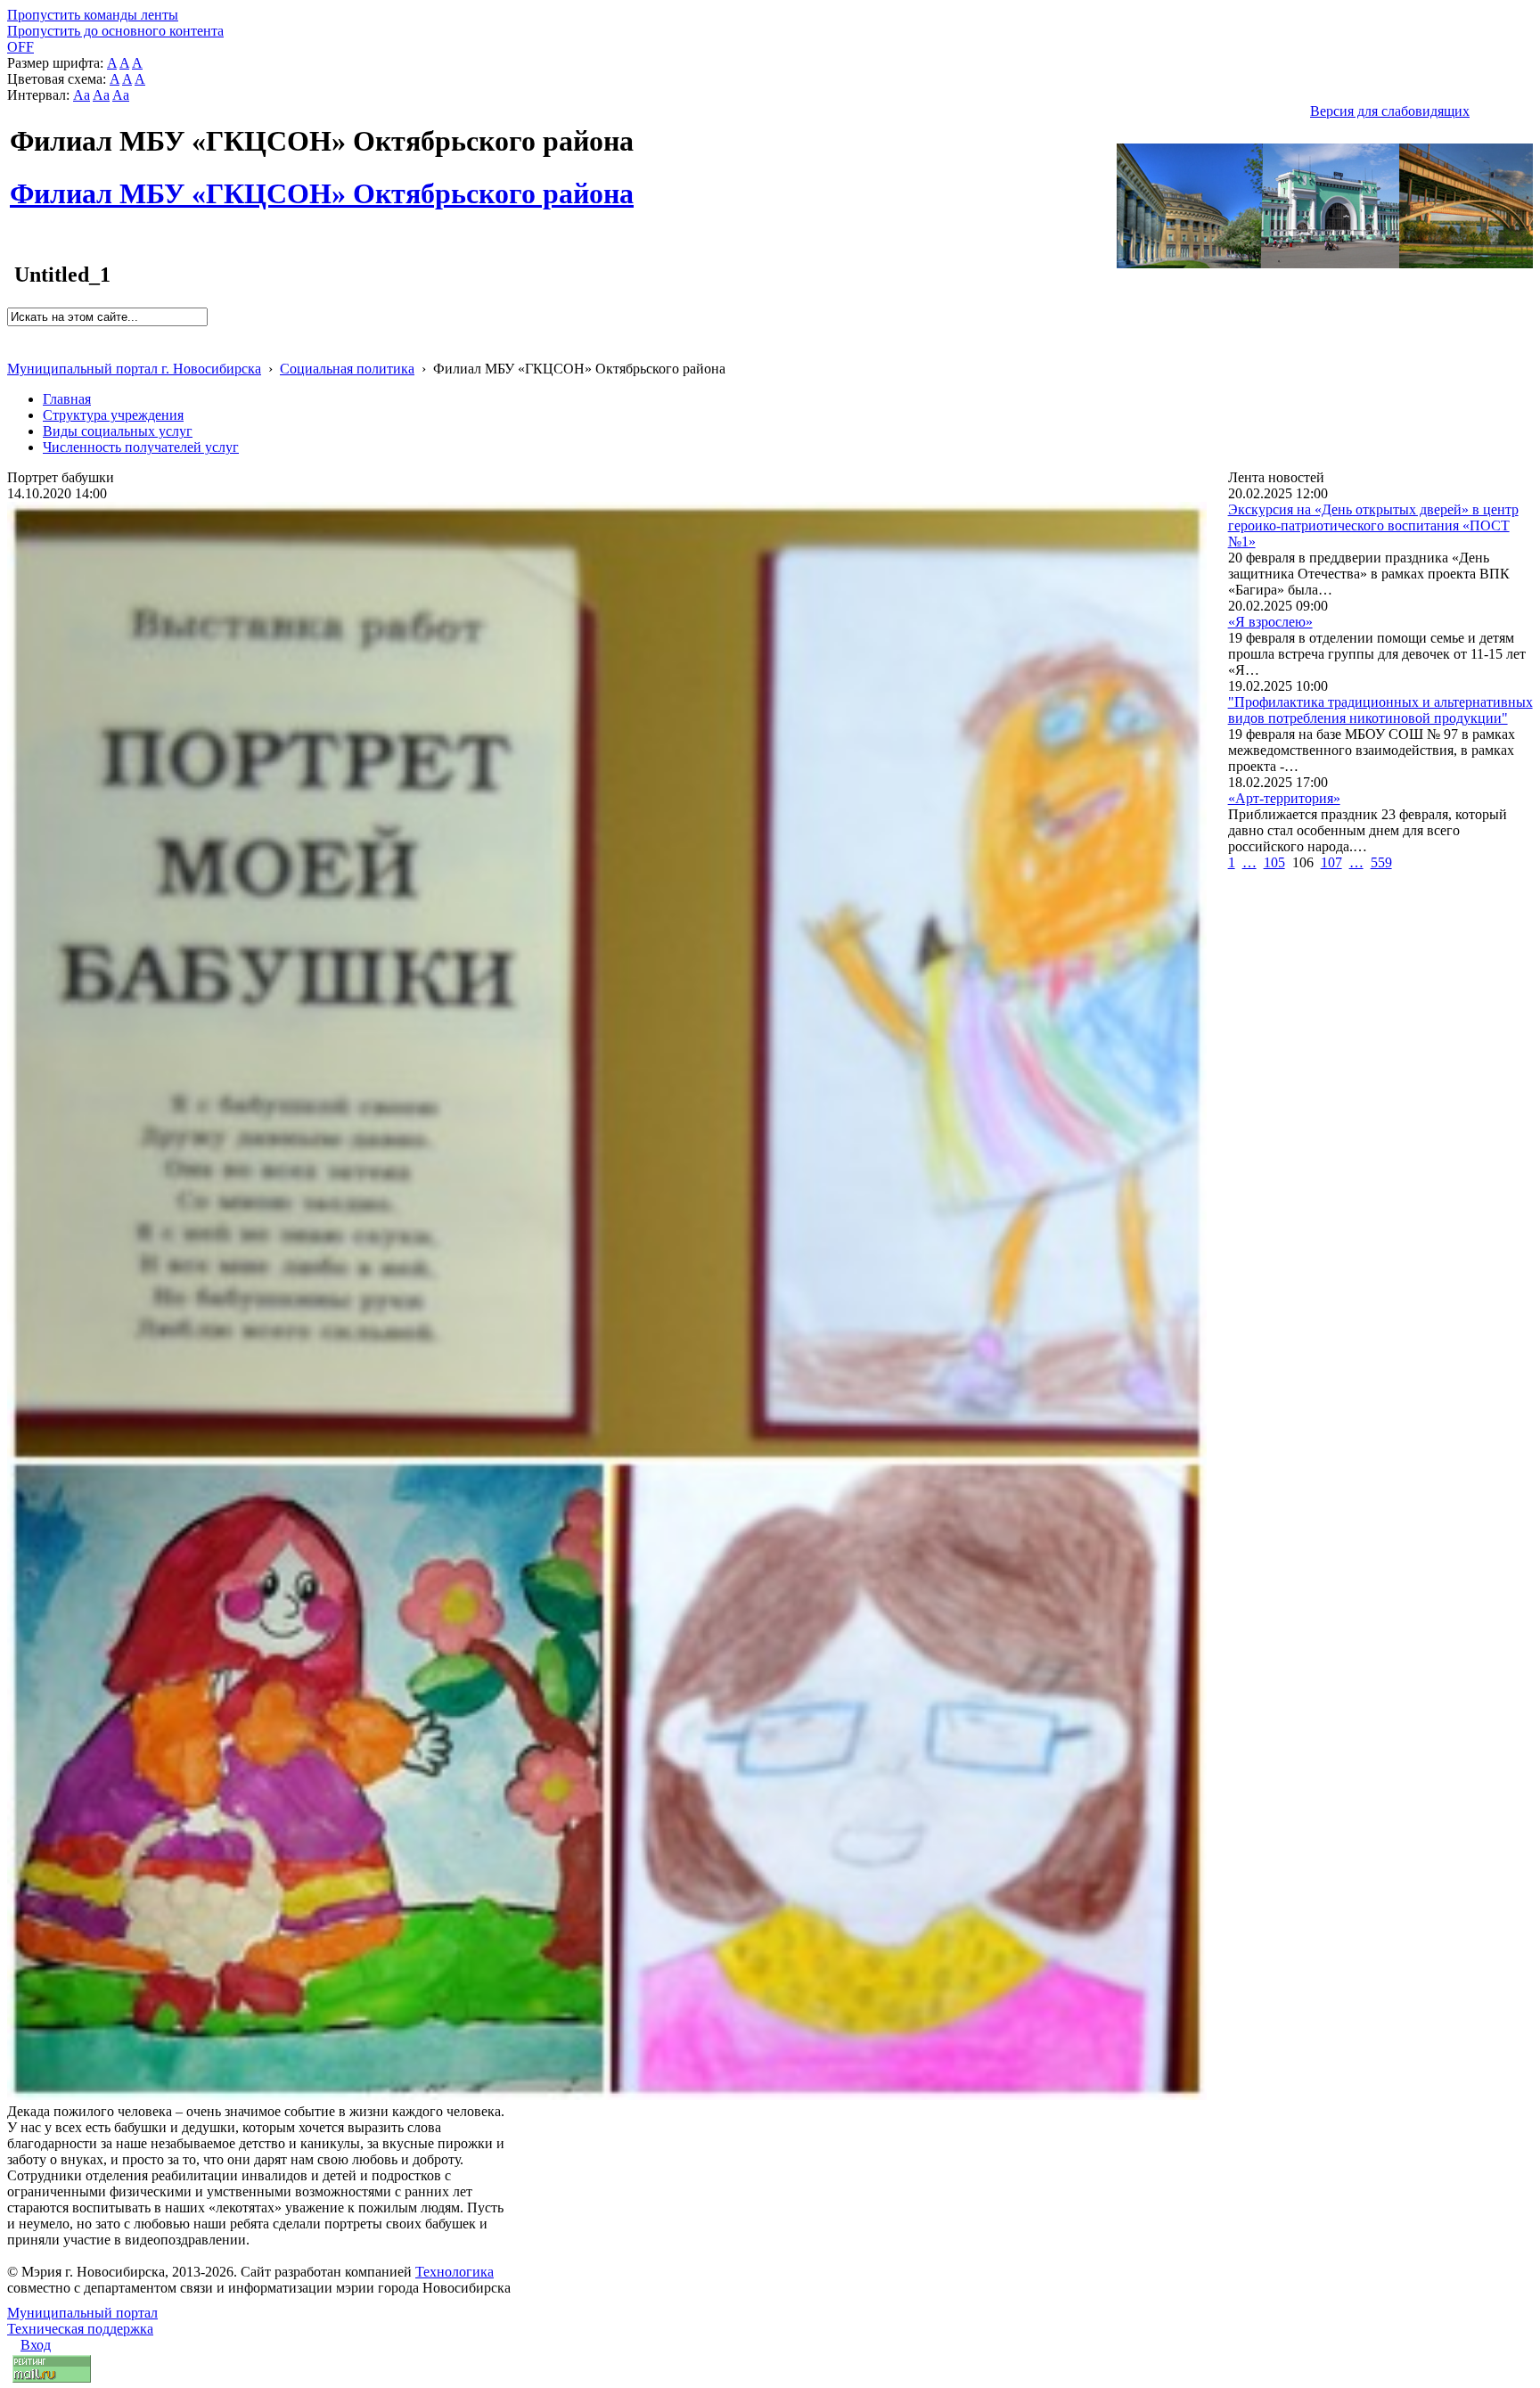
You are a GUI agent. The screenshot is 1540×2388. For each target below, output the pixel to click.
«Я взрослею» (1270, 622)
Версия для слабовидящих (1390, 111)
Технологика (455, 2272)
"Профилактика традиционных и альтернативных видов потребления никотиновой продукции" (1380, 710)
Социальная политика (347, 369)
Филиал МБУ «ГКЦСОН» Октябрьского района (322, 184)
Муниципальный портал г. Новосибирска (134, 369)
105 (1274, 862)
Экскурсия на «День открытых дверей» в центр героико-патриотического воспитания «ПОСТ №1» (1373, 525)
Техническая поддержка (80, 2329)
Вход (36, 2345)
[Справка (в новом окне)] (15, 350)
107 (1331, 862)
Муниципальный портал (82, 2313)
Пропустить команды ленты (93, 15)
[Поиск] (13, 334)
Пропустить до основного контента (115, 31)
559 (1381, 862)
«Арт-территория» (1284, 798)
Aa (82, 95)
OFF (20, 47)
